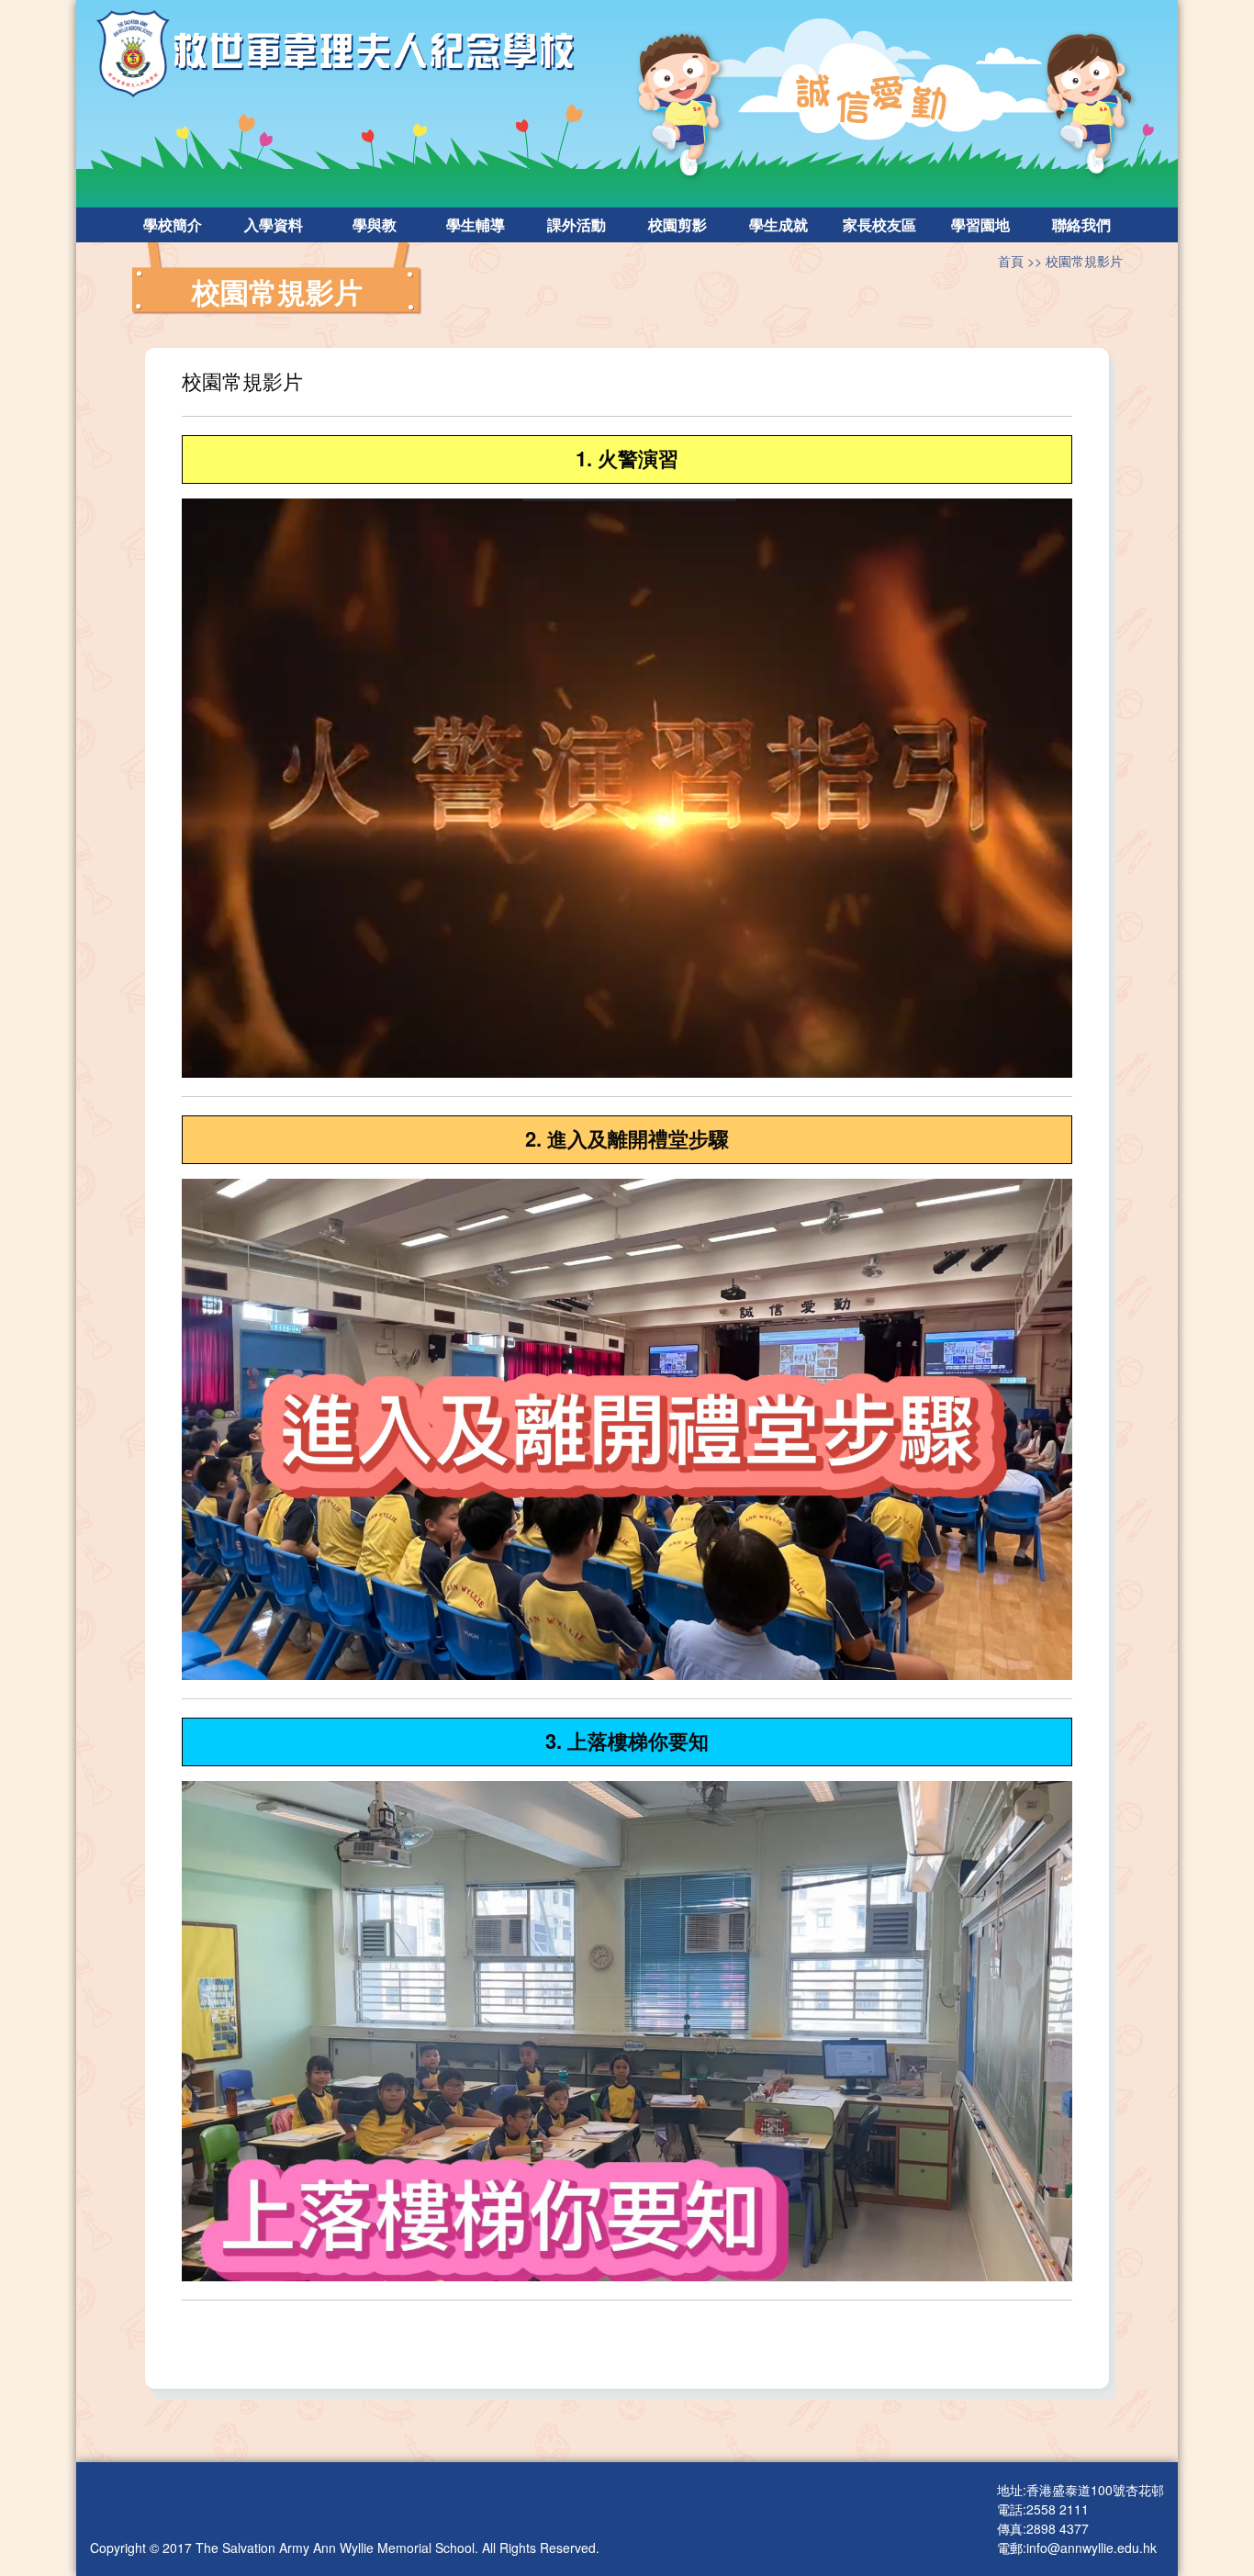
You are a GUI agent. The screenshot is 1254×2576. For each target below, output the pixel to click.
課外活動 (577, 224)
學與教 (375, 224)
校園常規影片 (1084, 261)
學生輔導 (476, 224)
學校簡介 (173, 224)
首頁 (1011, 261)
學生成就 (778, 224)
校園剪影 (677, 224)
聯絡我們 (1081, 224)
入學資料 (274, 224)
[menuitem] (173, 225)
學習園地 (980, 224)
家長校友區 (879, 224)
